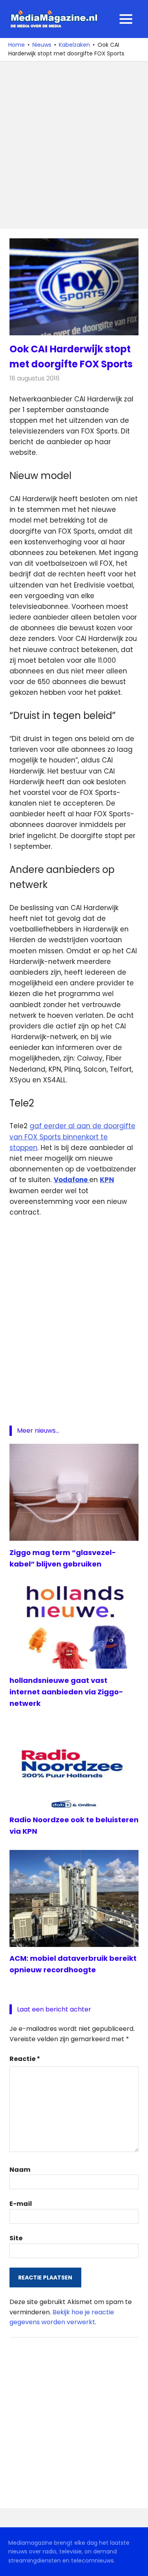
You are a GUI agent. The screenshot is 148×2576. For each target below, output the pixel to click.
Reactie (25, 2059)
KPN (107, 1180)
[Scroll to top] (136, 2564)
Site (16, 2238)
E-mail (21, 2204)
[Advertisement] (74, 145)
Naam (20, 2170)
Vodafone (71, 1180)
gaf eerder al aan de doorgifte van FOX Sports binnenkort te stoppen (72, 1137)
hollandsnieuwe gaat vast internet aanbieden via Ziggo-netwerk (66, 1692)
